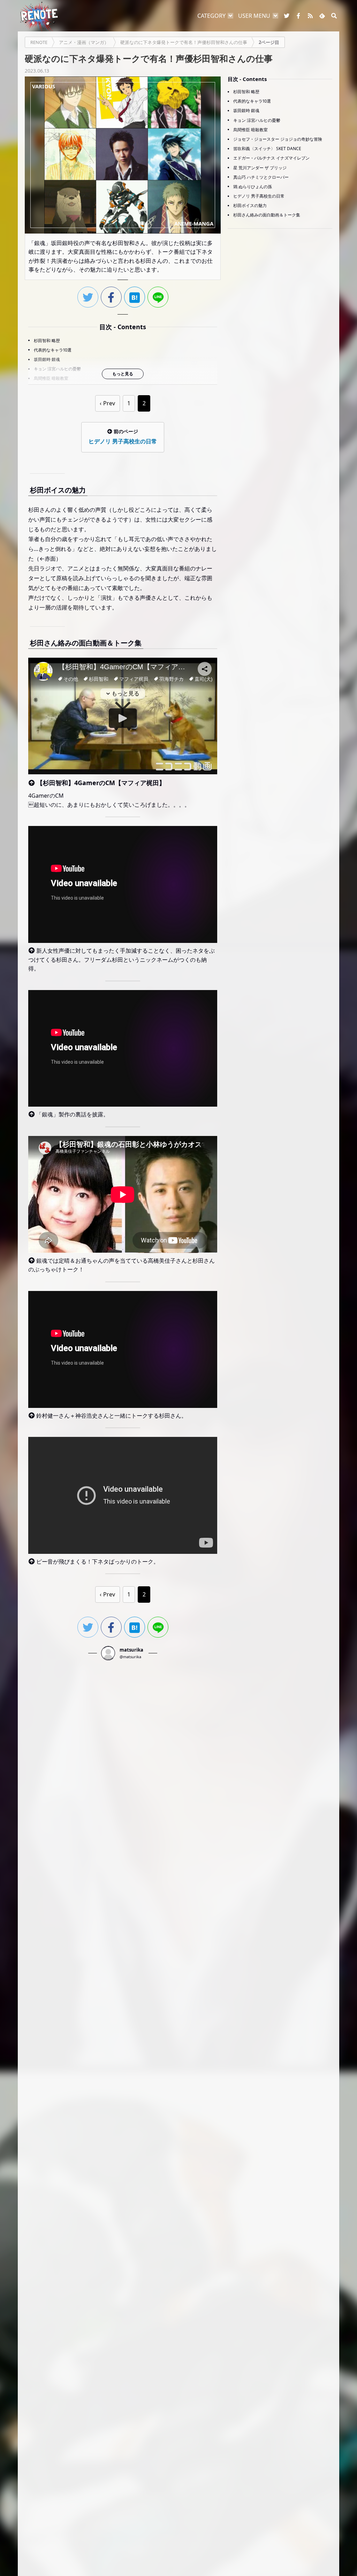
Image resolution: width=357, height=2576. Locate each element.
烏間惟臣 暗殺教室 (51, 378)
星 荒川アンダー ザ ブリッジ (260, 168)
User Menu (254, 16)
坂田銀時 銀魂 (47, 359)
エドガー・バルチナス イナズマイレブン (271, 158)
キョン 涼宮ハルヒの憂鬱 (57, 369)
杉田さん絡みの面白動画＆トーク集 (267, 215)
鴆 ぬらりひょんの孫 (253, 187)
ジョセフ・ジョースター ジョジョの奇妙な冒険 (278, 139)
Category (211, 16)
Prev (109, 403)
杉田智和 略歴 (47, 341)
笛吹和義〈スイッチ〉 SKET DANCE (267, 149)
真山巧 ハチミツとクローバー (261, 177)
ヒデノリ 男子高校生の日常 (259, 196)
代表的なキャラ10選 (53, 350)
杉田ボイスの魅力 (250, 205)
